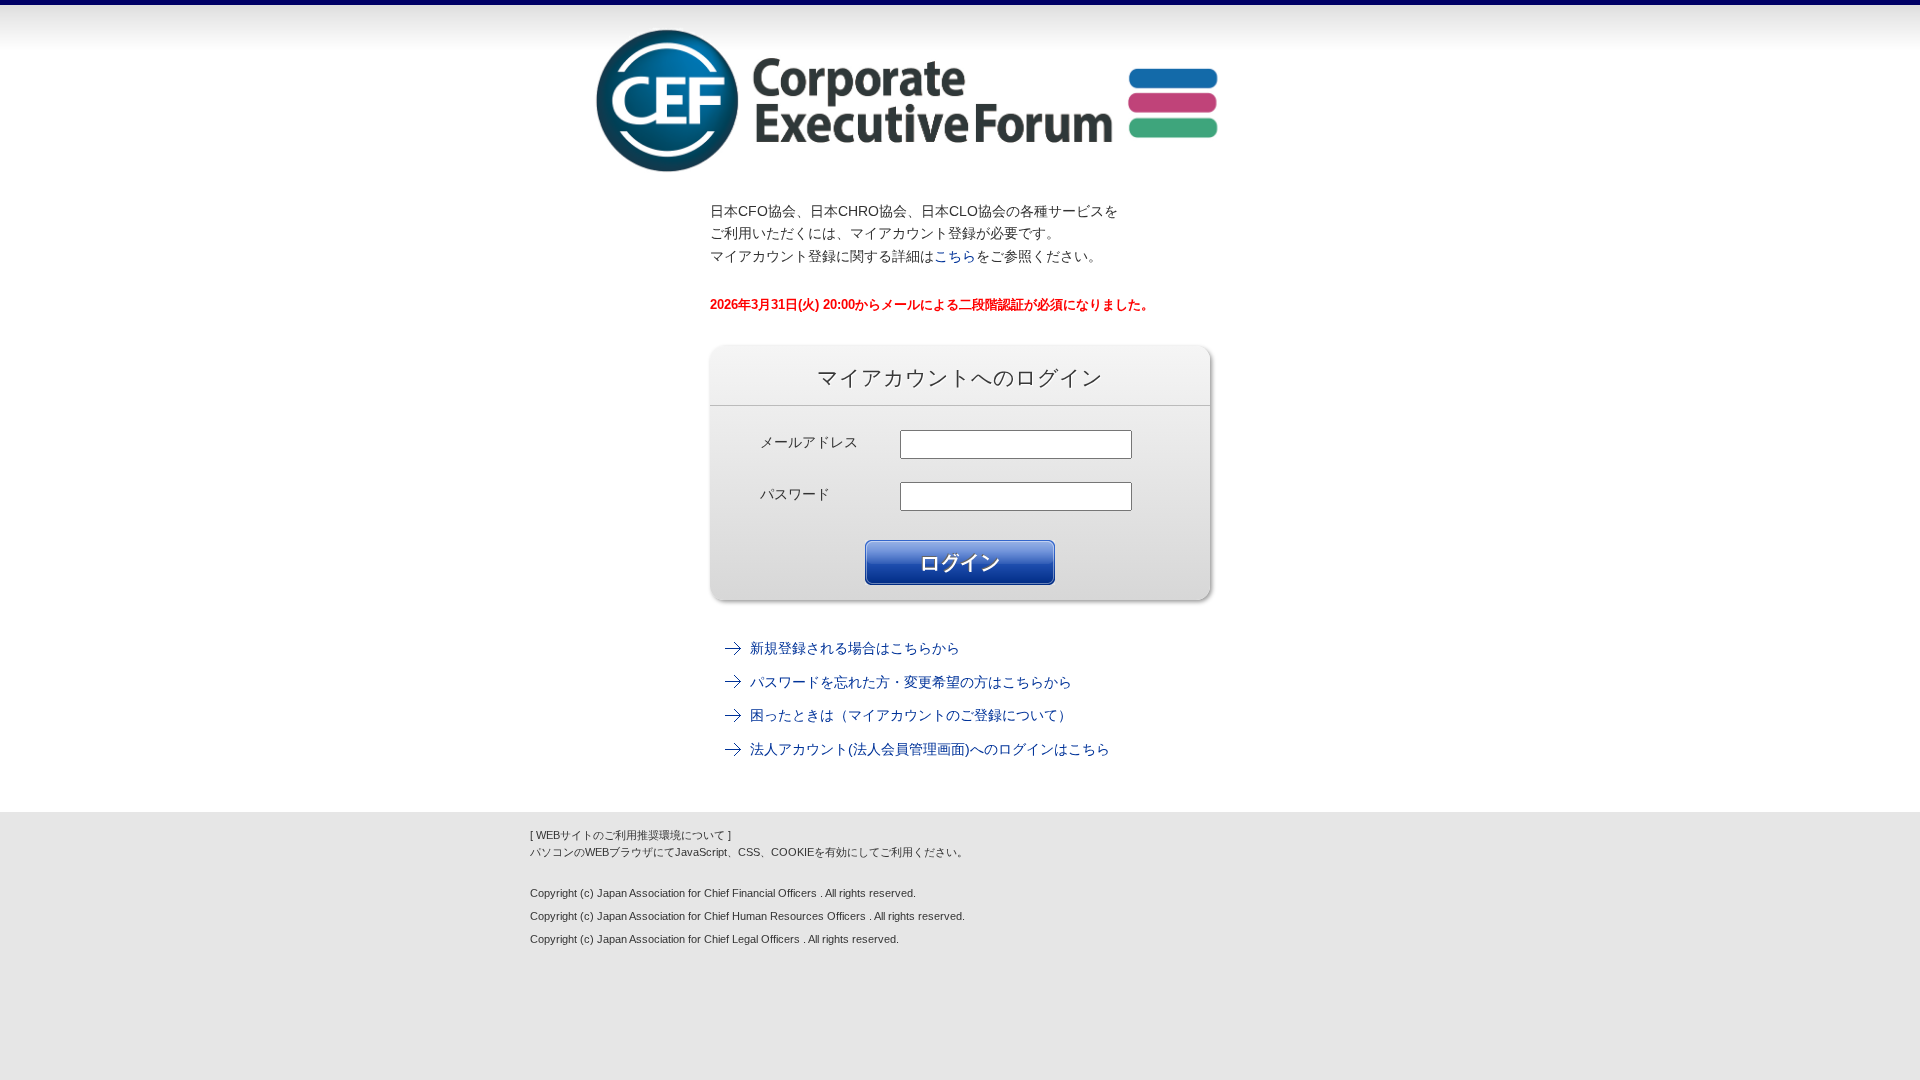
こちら (955, 256)
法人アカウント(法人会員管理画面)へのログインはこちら (930, 749)
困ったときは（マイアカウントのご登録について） (911, 715)
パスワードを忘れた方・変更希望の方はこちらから (911, 682)
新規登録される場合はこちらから (855, 648)
